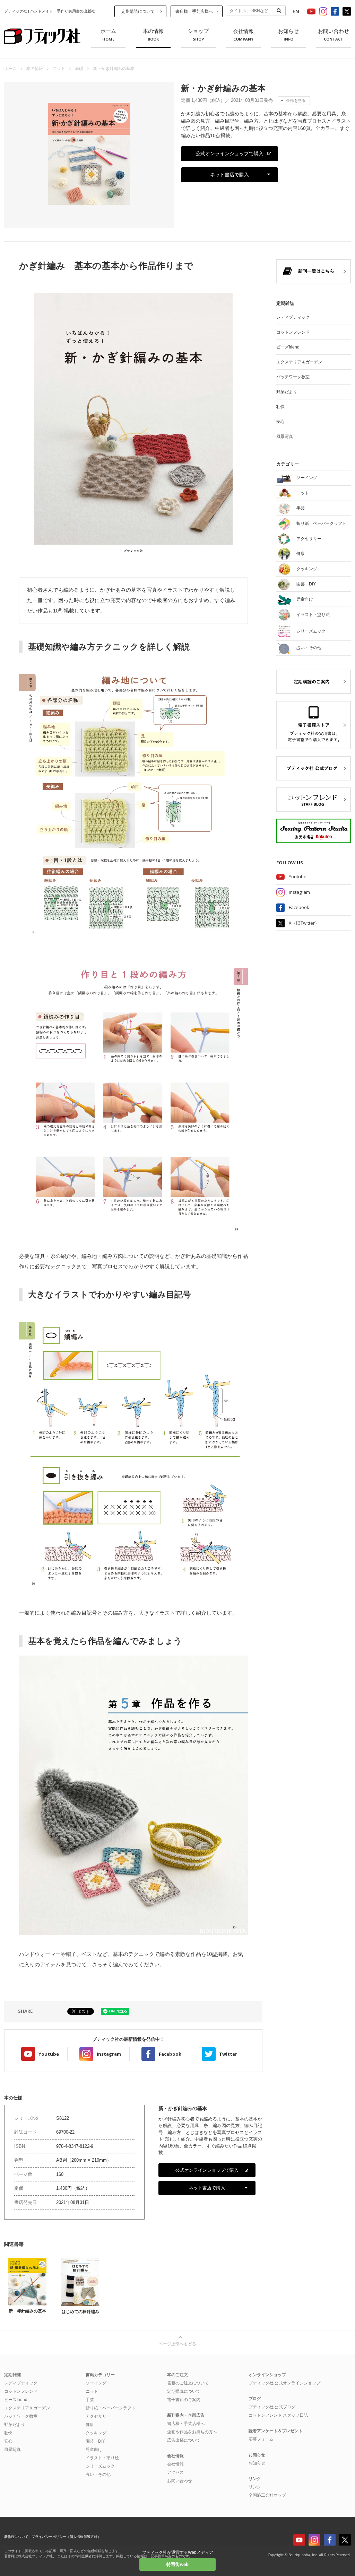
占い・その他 (98, 2474)
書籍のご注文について (188, 2383)
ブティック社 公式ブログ (272, 2407)
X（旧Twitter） (304, 923)
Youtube (49, 2054)
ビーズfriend (288, 347)
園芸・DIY (95, 2441)
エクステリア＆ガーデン (299, 362)
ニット (59, 69)
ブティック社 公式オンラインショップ (284, 2383)
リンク (255, 2487)
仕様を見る (296, 100)
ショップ (198, 35)
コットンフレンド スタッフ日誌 (278, 2415)
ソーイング (96, 2383)
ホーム (108, 35)
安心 (280, 422)
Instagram (109, 2054)
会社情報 (243, 35)
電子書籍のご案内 (184, 2400)
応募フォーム (261, 2439)
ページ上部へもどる (177, 2344)
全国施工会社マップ (267, 2495)
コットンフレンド (293, 332)
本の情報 (153, 35)
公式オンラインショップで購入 (230, 153)
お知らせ (288, 35)
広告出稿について (184, 2440)
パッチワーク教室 (293, 377)
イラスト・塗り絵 (102, 2458)
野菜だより (287, 392)
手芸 (90, 2400)
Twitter (228, 2054)
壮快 (280, 407)
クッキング (96, 2433)
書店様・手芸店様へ (194, 11)
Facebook (170, 2054)
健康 (90, 2425)
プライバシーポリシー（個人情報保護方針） (66, 2537)
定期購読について (138, 11)
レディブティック (293, 317)
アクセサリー (98, 2416)
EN (296, 11)
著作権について (16, 2537)
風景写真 (285, 436)
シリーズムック (100, 2466)
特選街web (177, 2564)
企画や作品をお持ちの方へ (192, 2432)
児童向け (94, 2450)
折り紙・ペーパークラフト (111, 2408)
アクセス (175, 2472)
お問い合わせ (334, 35)
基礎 (79, 69)
